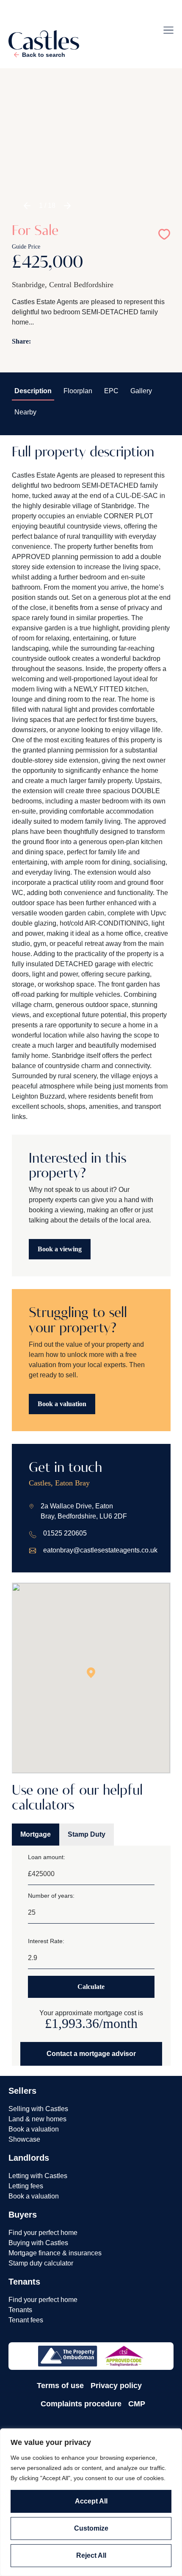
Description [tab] (33, 391)
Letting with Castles (38, 2176)
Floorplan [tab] (78, 391)
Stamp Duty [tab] (87, 1834)
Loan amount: (47, 1857)
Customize (91, 2528)
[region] (91, 2502)
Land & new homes (37, 2119)
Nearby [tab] (25, 412)
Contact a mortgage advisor (91, 2054)
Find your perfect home (43, 2233)
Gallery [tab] (141, 391)
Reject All (91, 2555)
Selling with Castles (38, 2109)
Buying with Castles (38, 2243)
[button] (27, 206)
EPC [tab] (111, 391)
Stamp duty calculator (41, 2263)
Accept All (91, 2501)
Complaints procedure (81, 2404)
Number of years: (51, 1896)
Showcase (24, 2139)
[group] (91, 155)
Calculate (91, 1987)
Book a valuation (62, 1404)
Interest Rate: (46, 1941)
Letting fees (26, 2186)
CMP (137, 2404)
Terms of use (60, 2386)
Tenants (20, 2310)
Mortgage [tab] (36, 1834)
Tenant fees (26, 2320)
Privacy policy (116, 2386)
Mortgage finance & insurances (55, 2253)
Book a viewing (60, 1249)
